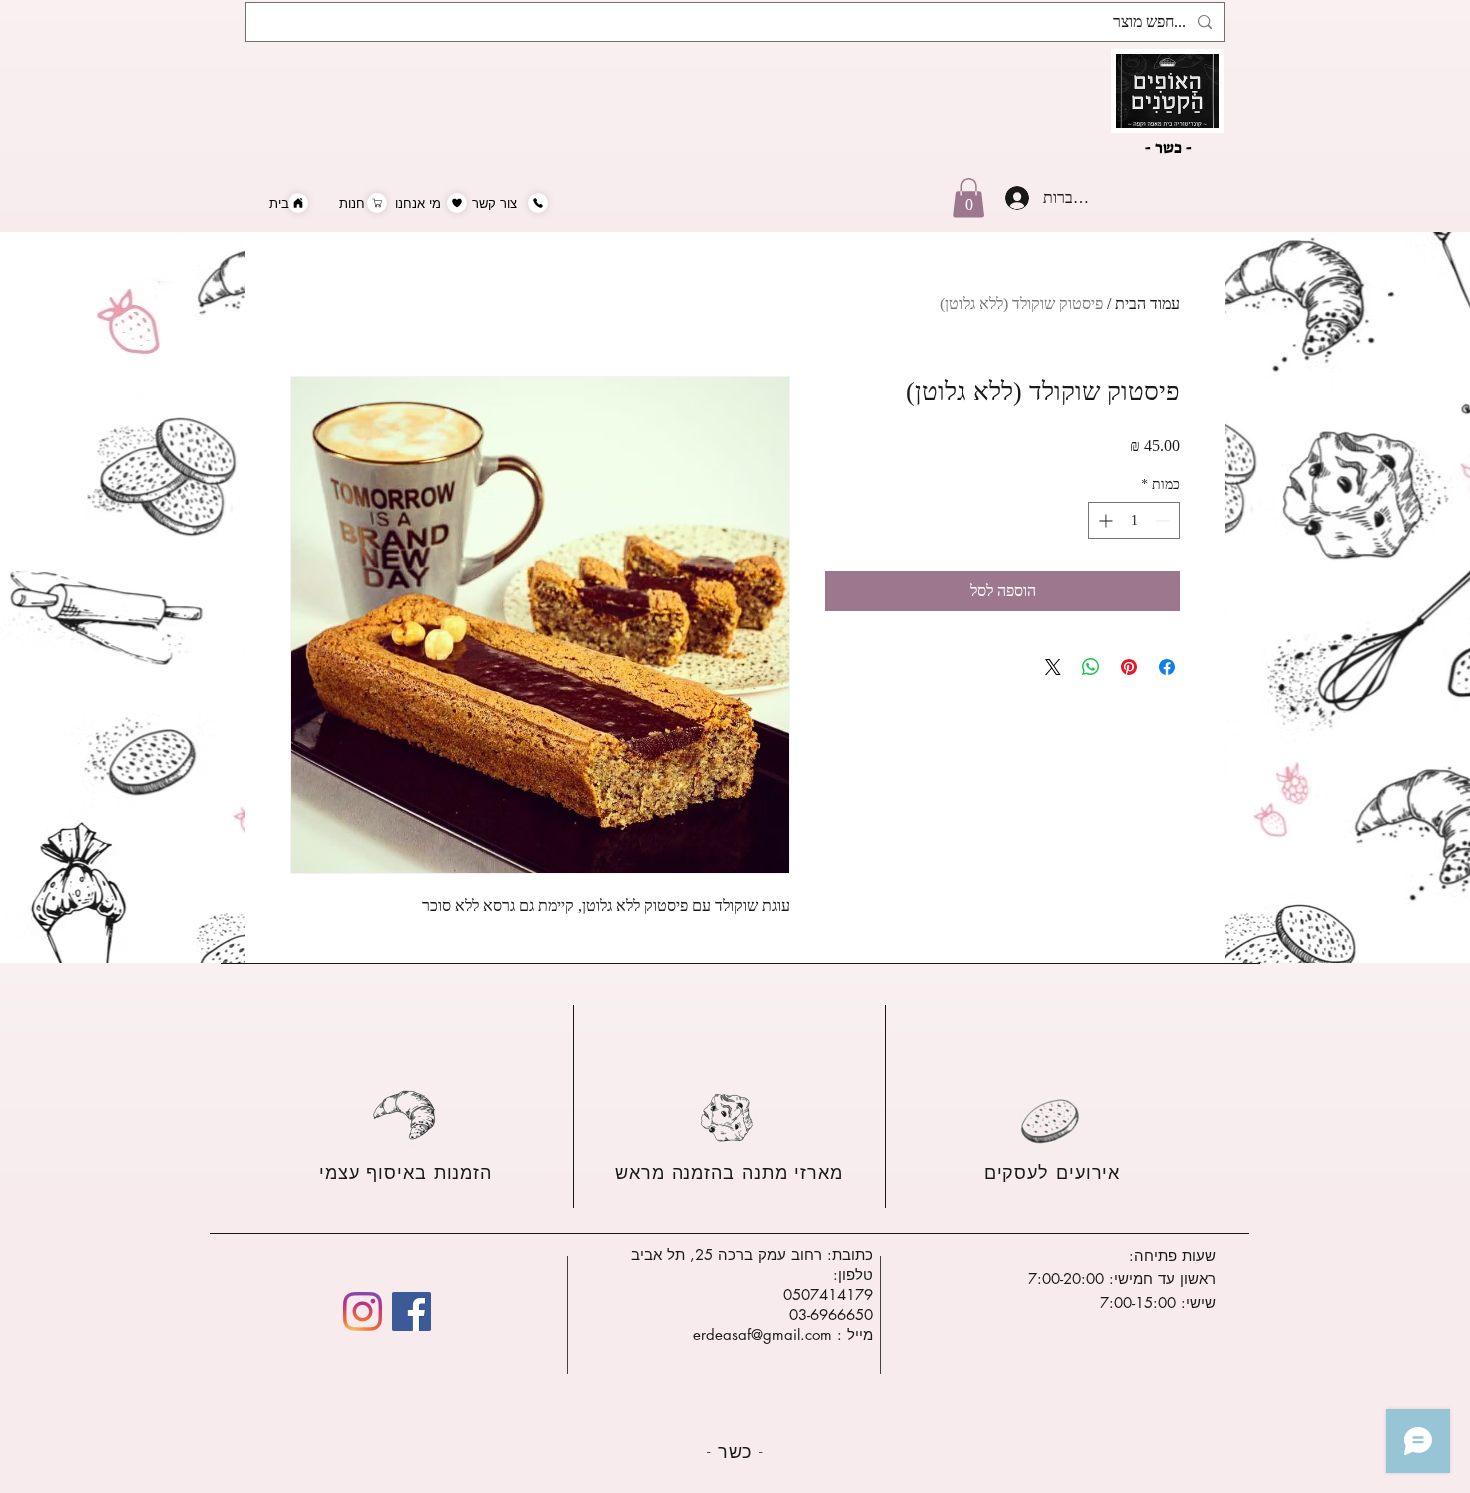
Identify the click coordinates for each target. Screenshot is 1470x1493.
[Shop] (377, 203)
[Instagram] (362, 1311)
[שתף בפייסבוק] (1167, 667)
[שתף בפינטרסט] (1129, 667)
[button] (968, 197)
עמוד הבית (1147, 303)
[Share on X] (1053, 667)
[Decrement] (1164, 520)
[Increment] (1103, 520)
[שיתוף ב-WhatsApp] (1091, 667)
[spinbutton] (1134, 520)
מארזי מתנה (789, 1172)
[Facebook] (411, 1311)
